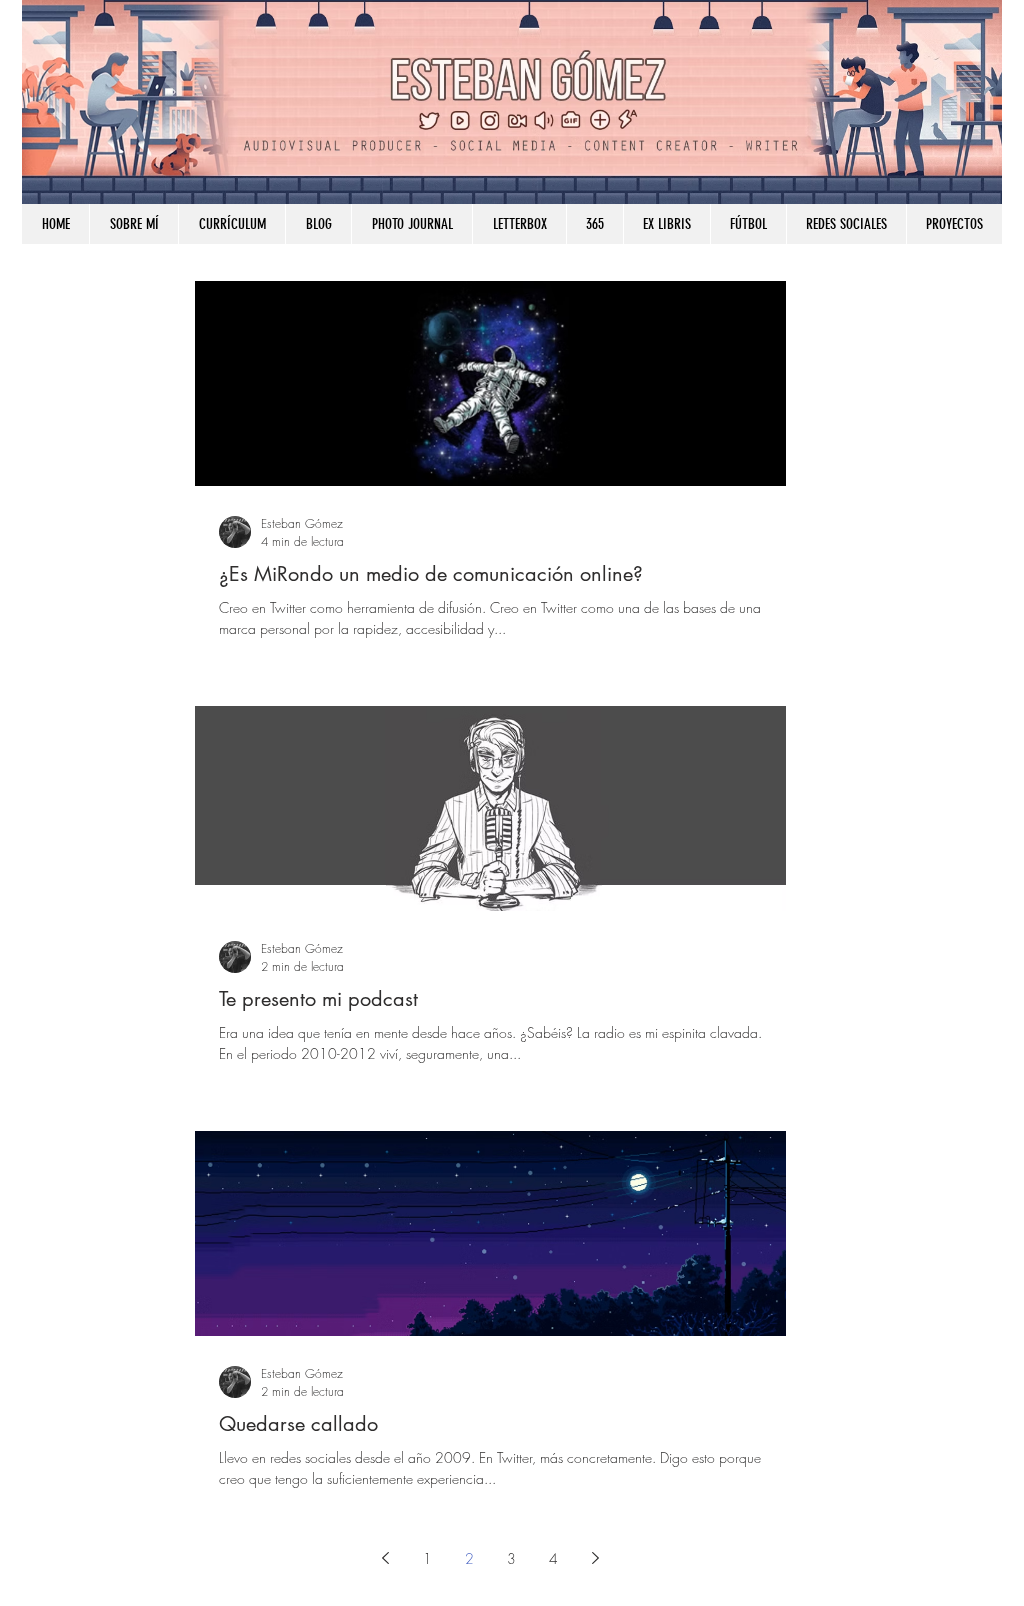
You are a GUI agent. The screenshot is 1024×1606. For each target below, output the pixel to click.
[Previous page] (386, 1558)
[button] (846, 224)
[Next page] (596, 1558)
